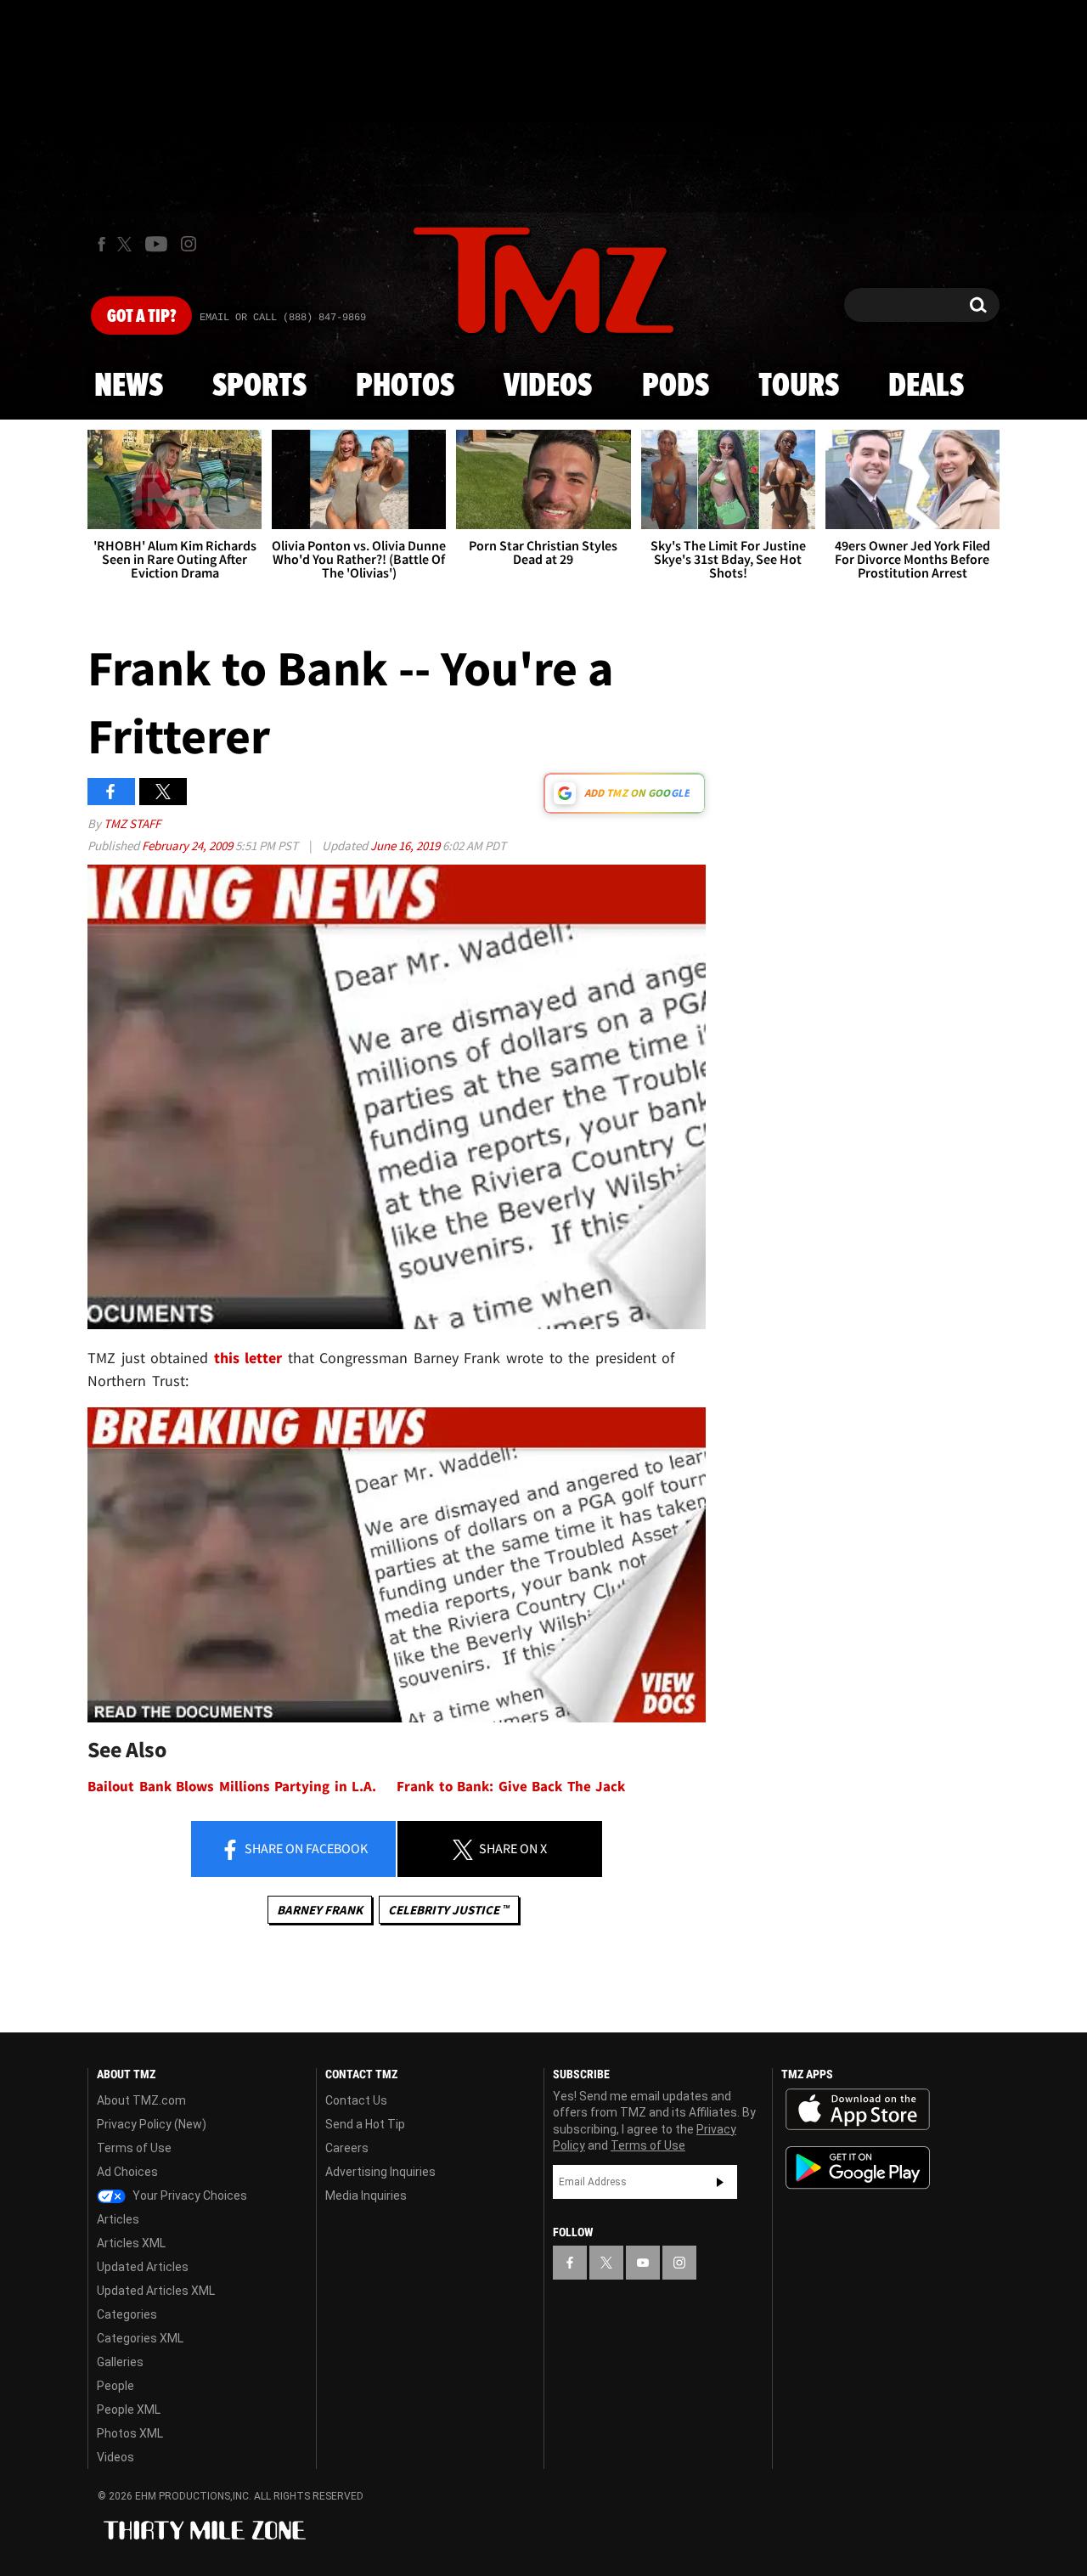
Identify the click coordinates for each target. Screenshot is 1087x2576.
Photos (405, 386)
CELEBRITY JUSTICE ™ (449, 1910)
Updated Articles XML (156, 2291)
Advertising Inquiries (380, 2172)
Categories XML (140, 2338)
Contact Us (356, 2100)
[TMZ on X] (127, 244)
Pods (676, 386)
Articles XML (131, 2243)
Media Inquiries (366, 2196)
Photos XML (130, 2433)
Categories (127, 2314)
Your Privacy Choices (189, 2196)
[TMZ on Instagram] (189, 244)
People (115, 2386)
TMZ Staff (132, 823)
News (129, 386)
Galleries (120, 2362)
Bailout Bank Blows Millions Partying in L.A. (232, 1787)
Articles (118, 2219)
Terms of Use (134, 2148)
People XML (129, 2410)
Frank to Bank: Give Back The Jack (511, 1787)
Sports (259, 386)
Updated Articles (143, 2267)
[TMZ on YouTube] (643, 2263)
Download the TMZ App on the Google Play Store (858, 2168)
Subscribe (720, 2182)
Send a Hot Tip (365, 2124)
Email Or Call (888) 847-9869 (283, 318)
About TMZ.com (141, 2100)
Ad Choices (127, 2172)
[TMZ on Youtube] (156, 244)
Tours (799, 386)
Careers (347, 2148)
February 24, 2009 (189, 846)
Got (141, 317)
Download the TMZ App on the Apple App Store (858, 2110)
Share (305, 1848)
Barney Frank (320, 1910)
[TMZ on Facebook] (101, 244)
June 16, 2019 (406, 846)
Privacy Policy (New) (152, 2124)
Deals (926, 386)
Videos (548, 386)
